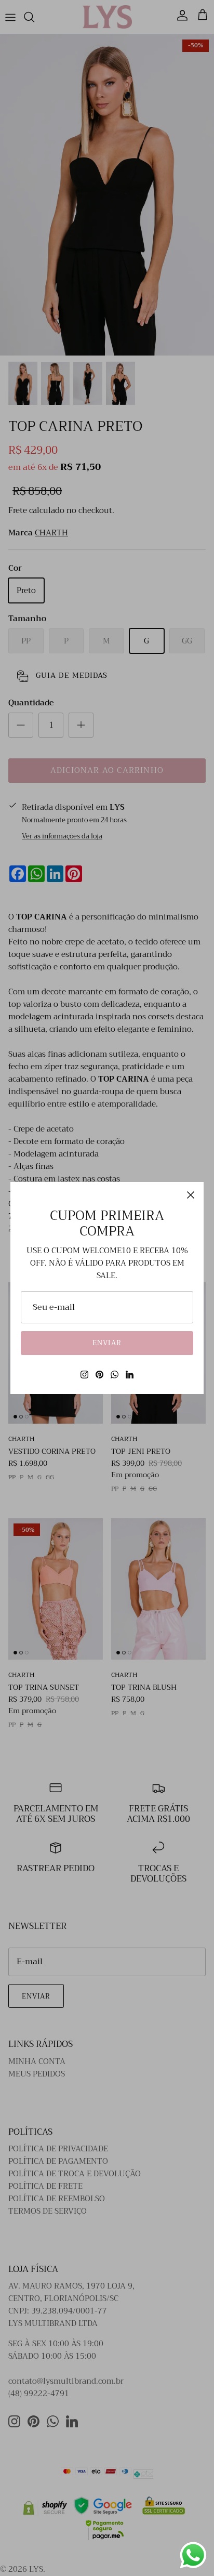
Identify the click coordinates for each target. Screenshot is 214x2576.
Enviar (107, 1343)
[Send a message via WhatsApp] (193, 2555)
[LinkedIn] (130, 1375)
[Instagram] (84, 1375)
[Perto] (191, 1195)
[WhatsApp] (115, 1375)
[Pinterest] (99, 1375)
